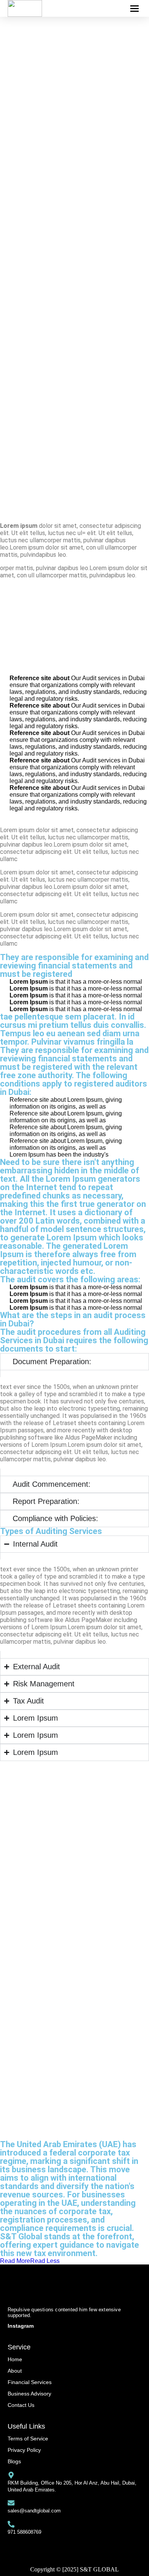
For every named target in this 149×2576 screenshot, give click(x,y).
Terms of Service (28, 2439)
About (15, 2371)
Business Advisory (29, 2394)
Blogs (14, 2461)
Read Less (45, 2261)
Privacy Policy (24, 2450)
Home (15, 2359)
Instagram (21, 2326)
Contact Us (21, 2405)
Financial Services (30, 2382)
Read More (15, 2261)
